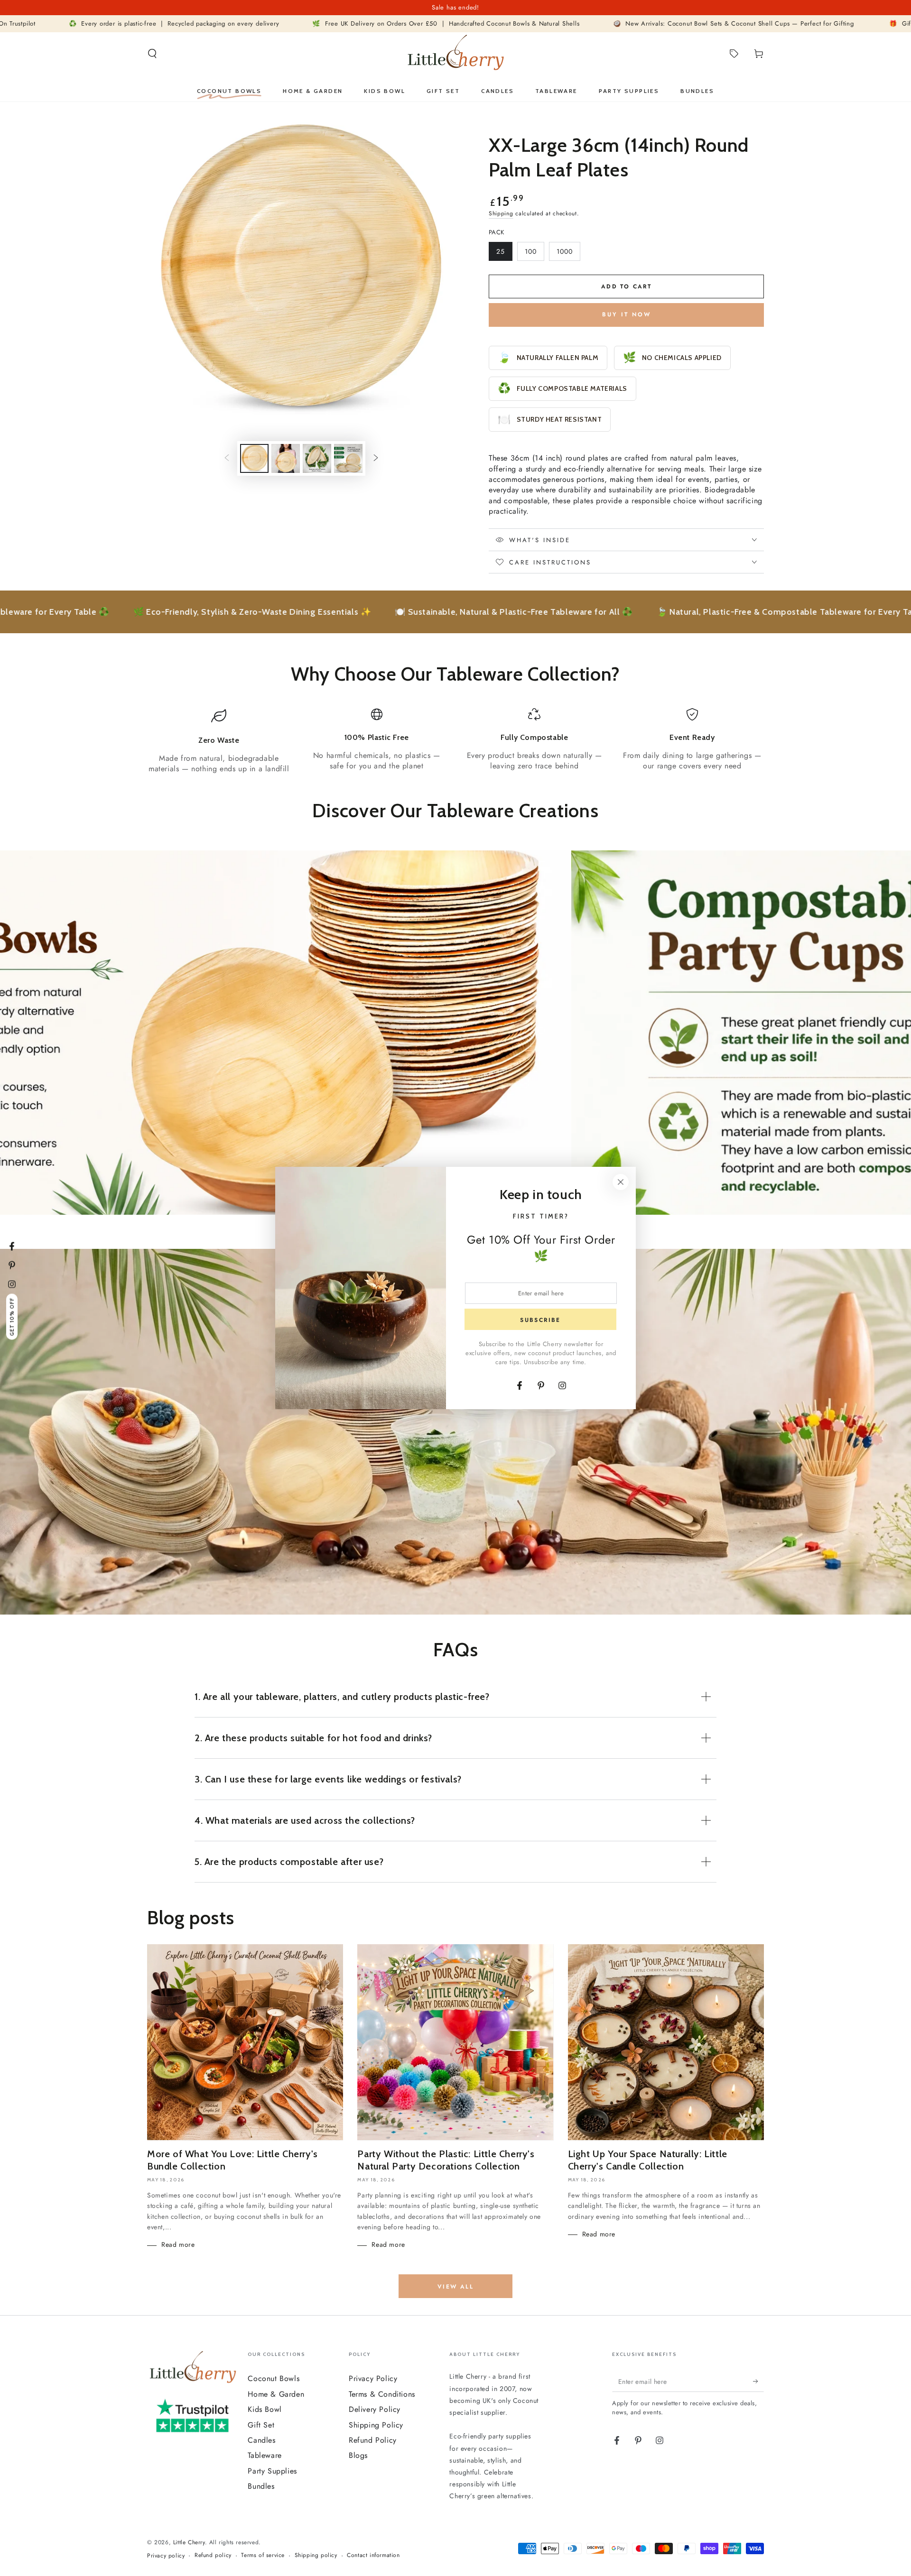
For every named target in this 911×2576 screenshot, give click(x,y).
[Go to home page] (455, 54)
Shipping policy (316, 2555)
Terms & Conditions (382, 2394)
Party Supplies (272, 2471)
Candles (261, 2440)
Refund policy (213, 2555)
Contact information (373, 2555)
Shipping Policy (376, 2425)
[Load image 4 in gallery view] (348, 458)
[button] (152, 54)
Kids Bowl (265, 2409)
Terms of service (263, 2555)
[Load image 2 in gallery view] (286, 458)
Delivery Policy (375, 2409)
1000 (568, 254)
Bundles (261, 2486)
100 (534, 254)
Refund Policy (373, 2440)
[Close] (621, 1182)
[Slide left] (227, 459)
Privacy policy (166, 2556)
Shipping (501, 213)
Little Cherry (189, 2542)
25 (504, 254)
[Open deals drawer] (734, 54)
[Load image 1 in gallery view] (254, 458)
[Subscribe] (758, 2381)
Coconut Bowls (274, 2378)
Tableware (265, 2455)
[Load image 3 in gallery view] (317, 458)
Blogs (358, 2455)
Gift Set (261, 2425)
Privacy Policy (373, 2378)
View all (455, 2287)
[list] (455, 741)
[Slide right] (376, 459)
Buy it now (627, 314)
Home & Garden (276, 2394)
